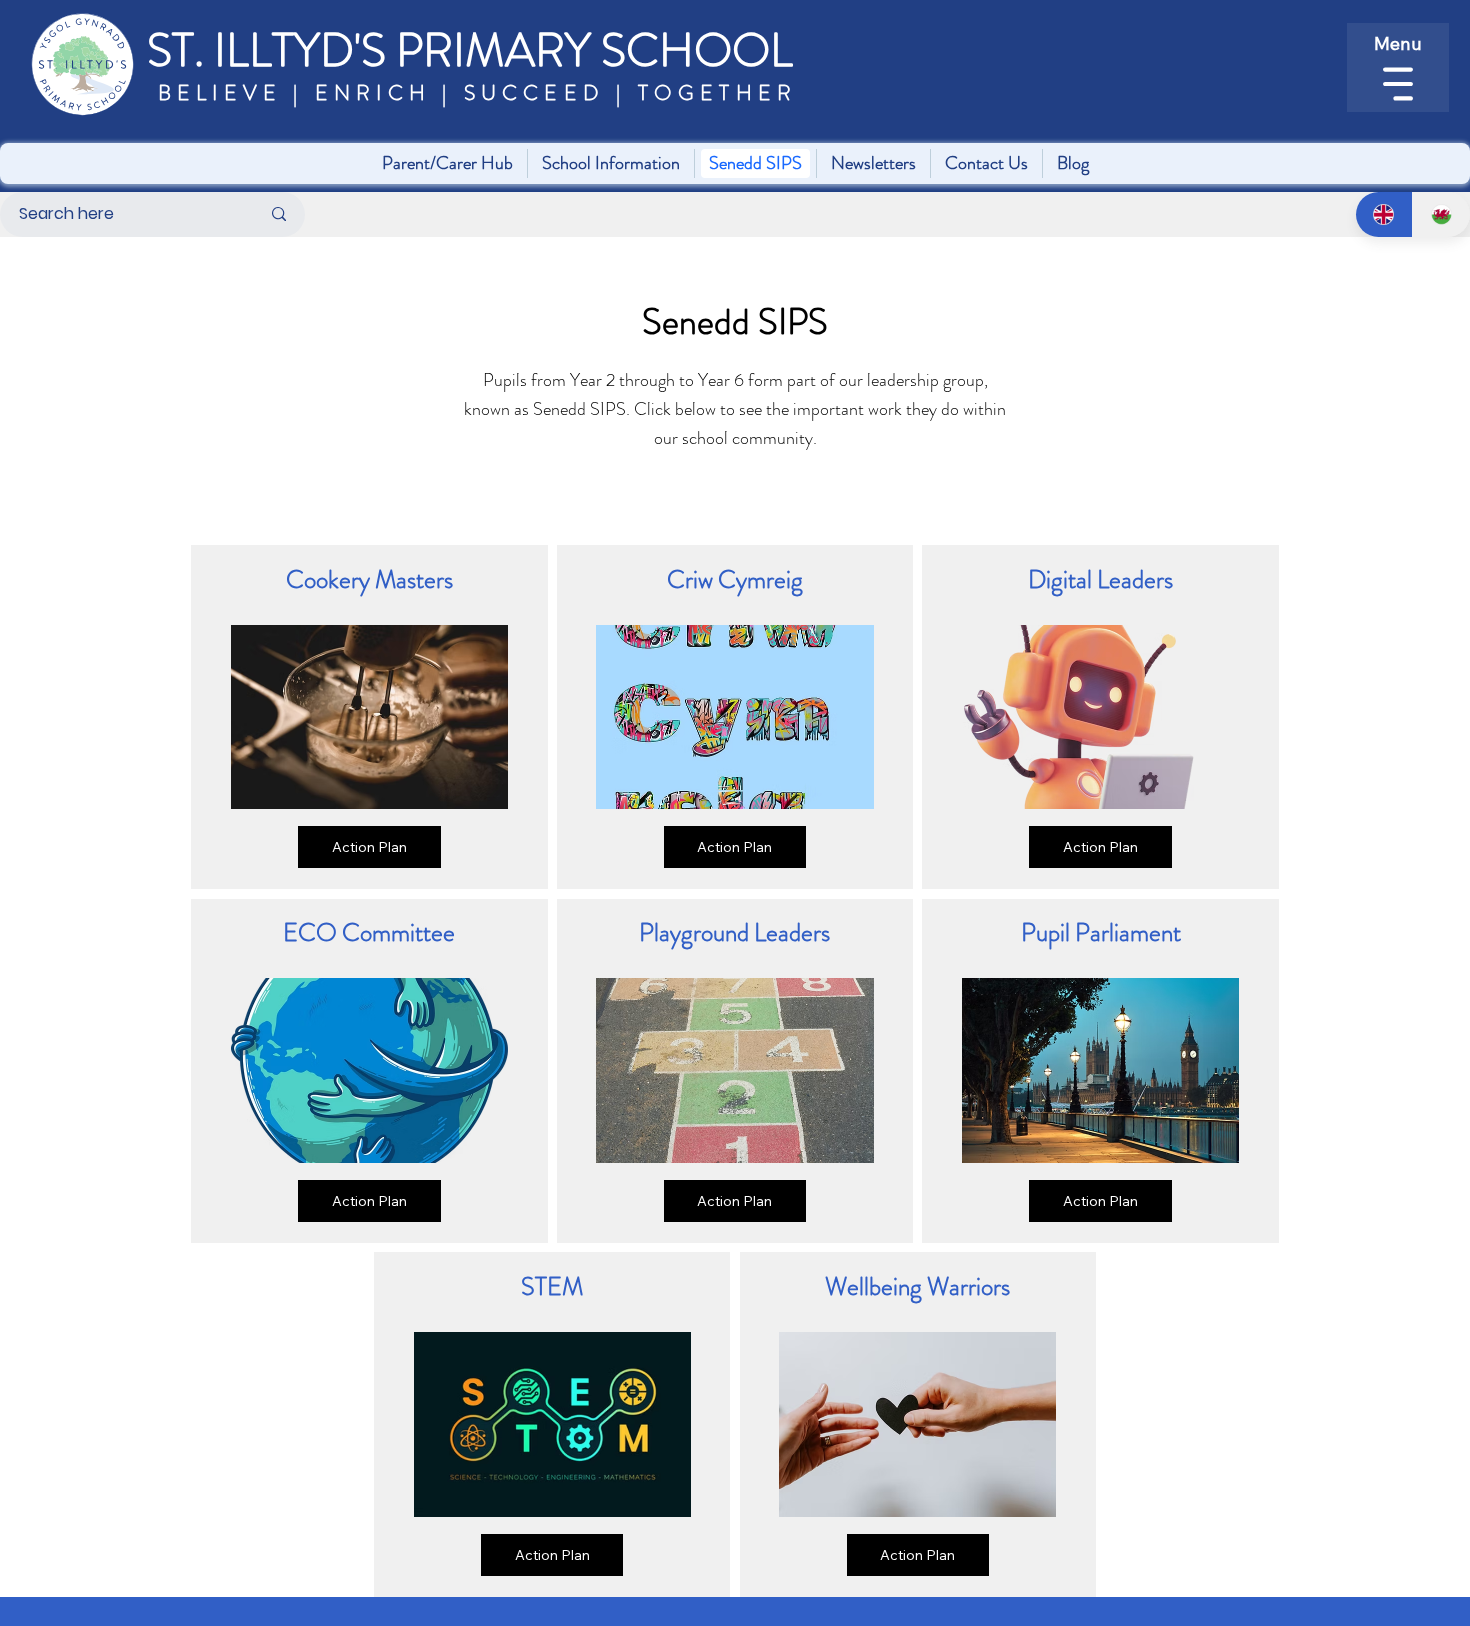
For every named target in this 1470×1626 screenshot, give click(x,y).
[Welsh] (1441, 214)
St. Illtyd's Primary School (470, 50)
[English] (1384, 214)
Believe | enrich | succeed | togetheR (472, 93)
